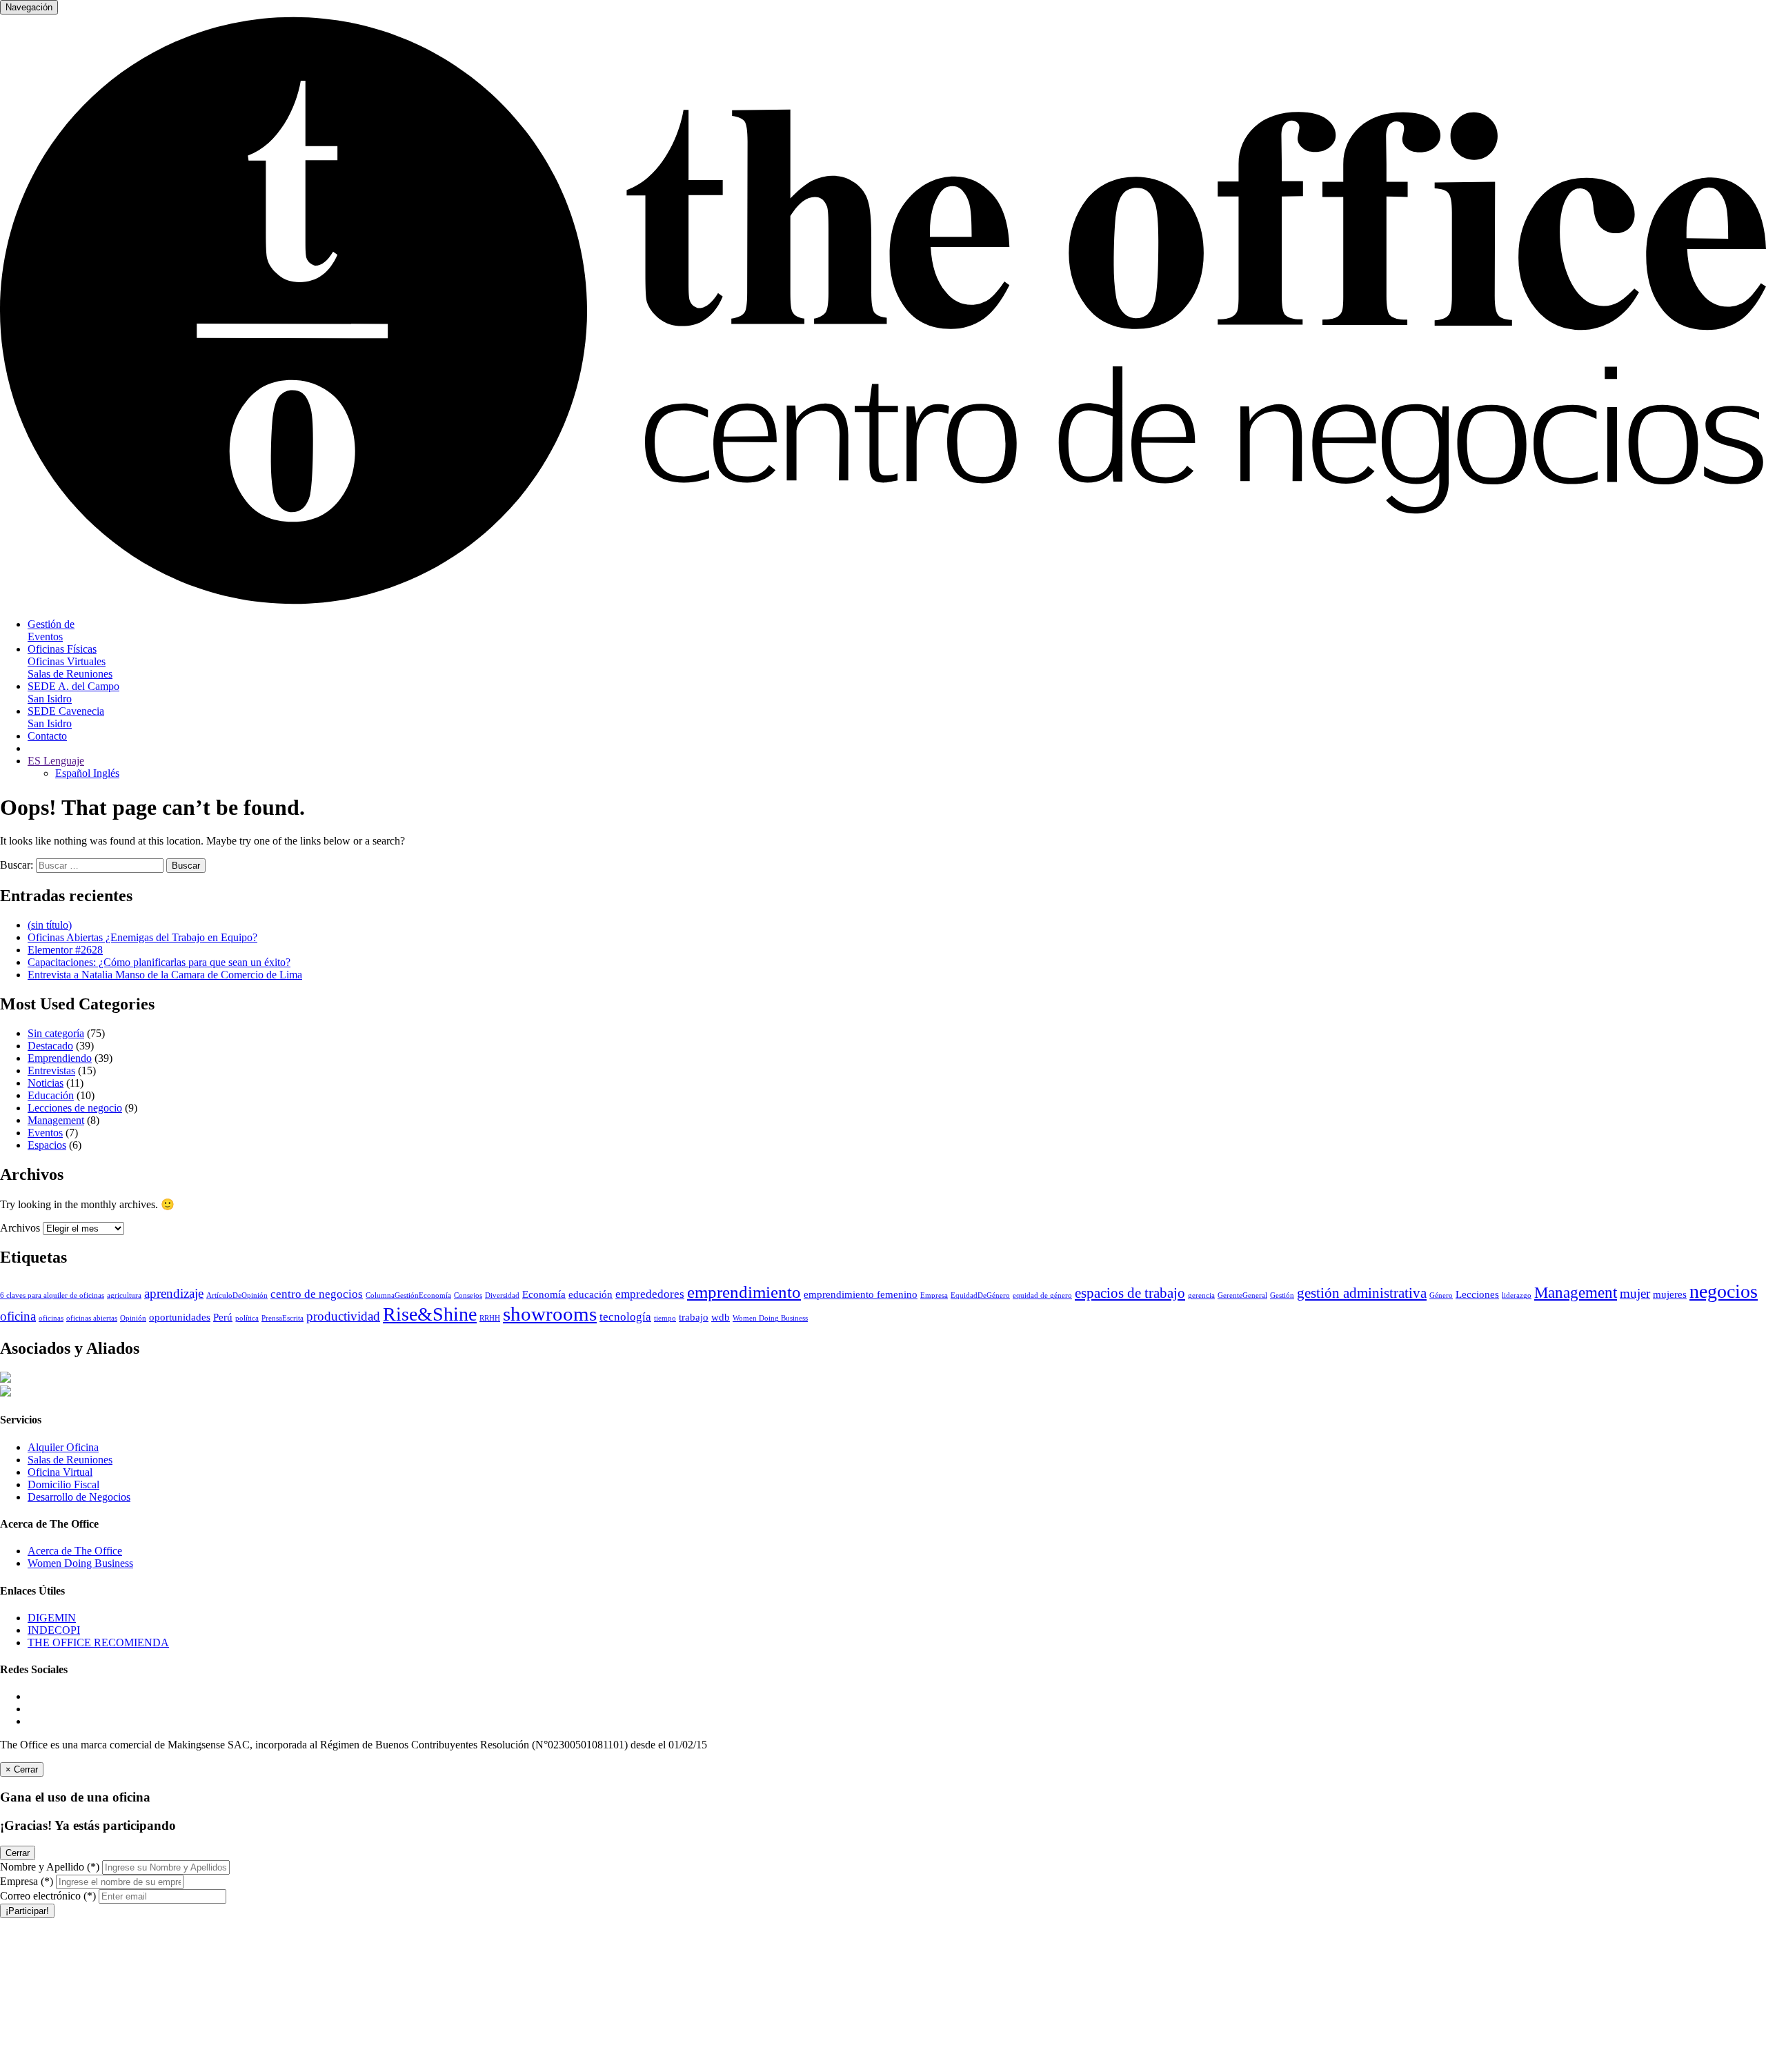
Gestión (1282, 1295)
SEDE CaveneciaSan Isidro (66, 717)
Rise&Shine (430, 1314)
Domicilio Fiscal (63, 1484)
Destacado (50, 1046)
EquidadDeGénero (980, 1295)
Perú (223, 1317)
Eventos (45, 1133)
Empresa (934, 1295)
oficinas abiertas (92, 1318)
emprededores (650, 1294)
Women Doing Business (770, 1318)
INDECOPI (54, 1630)
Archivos (20, 1228)
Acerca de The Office (75, 1551)
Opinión (133, 1318)
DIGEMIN (52, 1618)
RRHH (490, 1318)
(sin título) (50, 925)
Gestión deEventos (51, 630)
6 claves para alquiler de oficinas (52, 1295)
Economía (544, 1294)
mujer (1635, 1293)
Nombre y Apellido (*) (50, 1867)
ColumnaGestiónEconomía (408, 1295)
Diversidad (502, 1295)
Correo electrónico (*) (48, 1896)
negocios (1724, 1291)
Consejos (468, 1295)
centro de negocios (317, 1294)
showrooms (550, 1314)
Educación (51, 1095)
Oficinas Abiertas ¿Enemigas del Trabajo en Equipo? (142, 937)
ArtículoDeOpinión (237, 1295)
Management (56, 1120)
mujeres (1670, 1294)
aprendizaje (174, 1293)
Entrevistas (51, 1070)
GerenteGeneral (1242, 1295)
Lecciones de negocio (75, 1108)
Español (74, 773)
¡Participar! (27, 1911)
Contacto (47, 736)
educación (591, 1294)
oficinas (51, 1318)
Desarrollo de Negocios (79, 1497)
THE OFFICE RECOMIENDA (98, 1642)
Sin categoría (56, 1033)
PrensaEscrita (282, 1318)
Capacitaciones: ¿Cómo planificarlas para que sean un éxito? (159, 962)
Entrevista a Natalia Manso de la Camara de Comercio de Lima (165, 975)
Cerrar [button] (18, 1853)
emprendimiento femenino (861, 1294)
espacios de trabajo (1130, 1293)
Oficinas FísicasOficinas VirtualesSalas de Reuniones (70, 661)
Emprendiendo (60, 1058)
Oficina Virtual (60, 1472)
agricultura (124, 1295)
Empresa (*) (27, 1881)
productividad (343, 1316)
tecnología (625, 1317)
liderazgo (1517, 1295)
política (247, 1318)
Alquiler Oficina (63, 1447)
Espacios (47, 1145)
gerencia (1201, 1295)
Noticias (46, 1083)
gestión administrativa (1362, 1293)
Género (1441, 1295)
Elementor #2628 (65, 950)
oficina (18, 1316)
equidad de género (1042, 1295)
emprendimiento (744, 1292)
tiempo (665, 1318)
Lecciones (1477, 1294)
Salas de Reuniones (70, 1460)
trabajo (694, 1317)
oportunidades (180, 1317)
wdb (721, 1317)
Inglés (106, 773)
